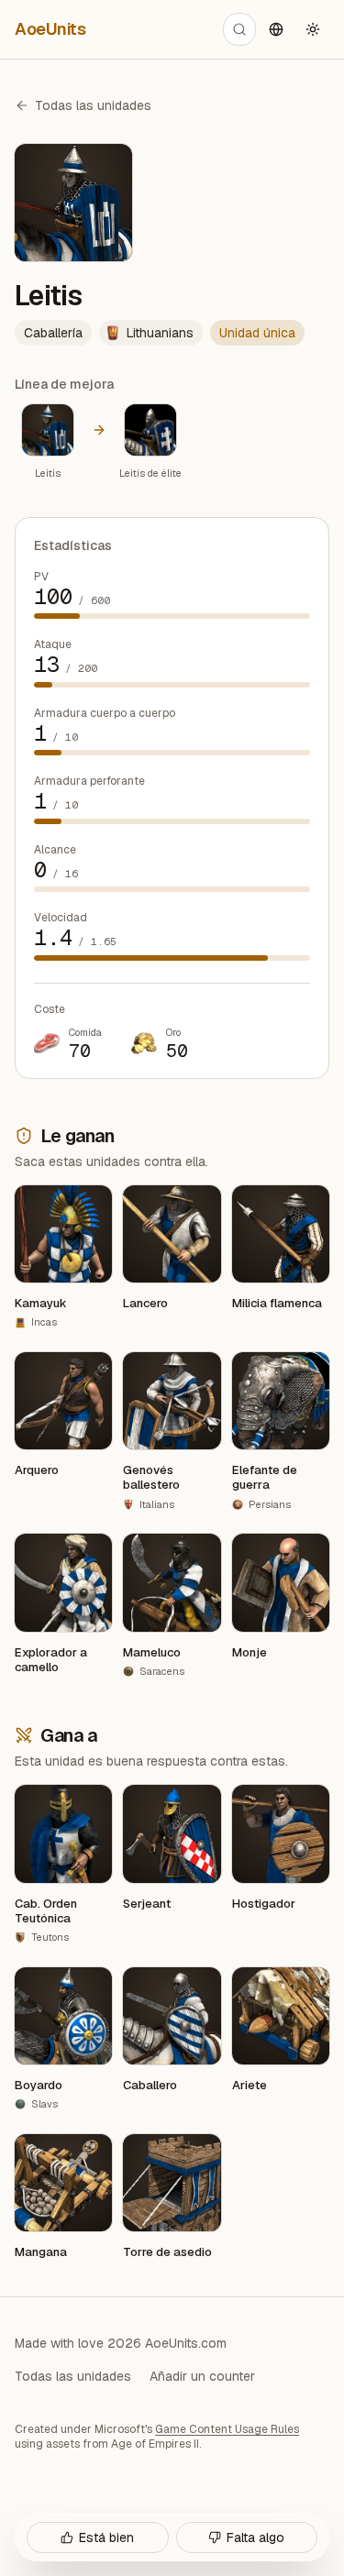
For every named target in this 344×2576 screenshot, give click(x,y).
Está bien (106, 2537)
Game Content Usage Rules (227, 2429)
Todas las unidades (93, 105)
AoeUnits (50, 29)
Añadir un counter (202, 2376)
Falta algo (255, 2537)
